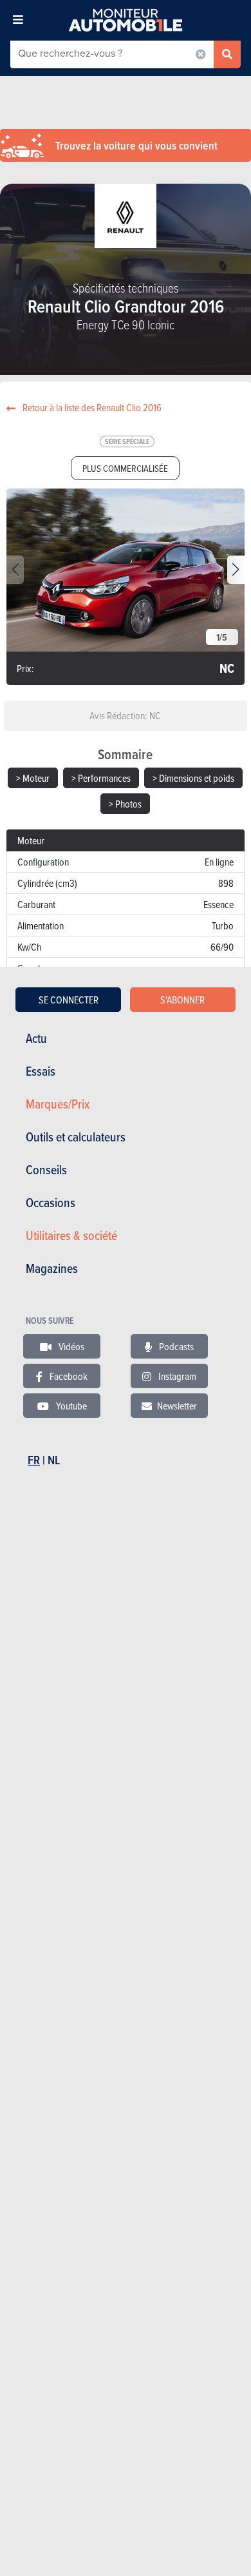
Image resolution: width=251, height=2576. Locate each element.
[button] (236, 570)
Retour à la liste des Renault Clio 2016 (91, 407)
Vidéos (70, 1346)
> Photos (125, 804)
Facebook (68, 1376)
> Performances (101, 778)
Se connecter (69, 1000)
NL (54, 1460)
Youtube (70, 1406)
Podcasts (175, 1346)
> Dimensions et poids (193, 778)
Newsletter (177, 1406)
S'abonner (182, 1000)
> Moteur (33, 778)
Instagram (176, 1376)
